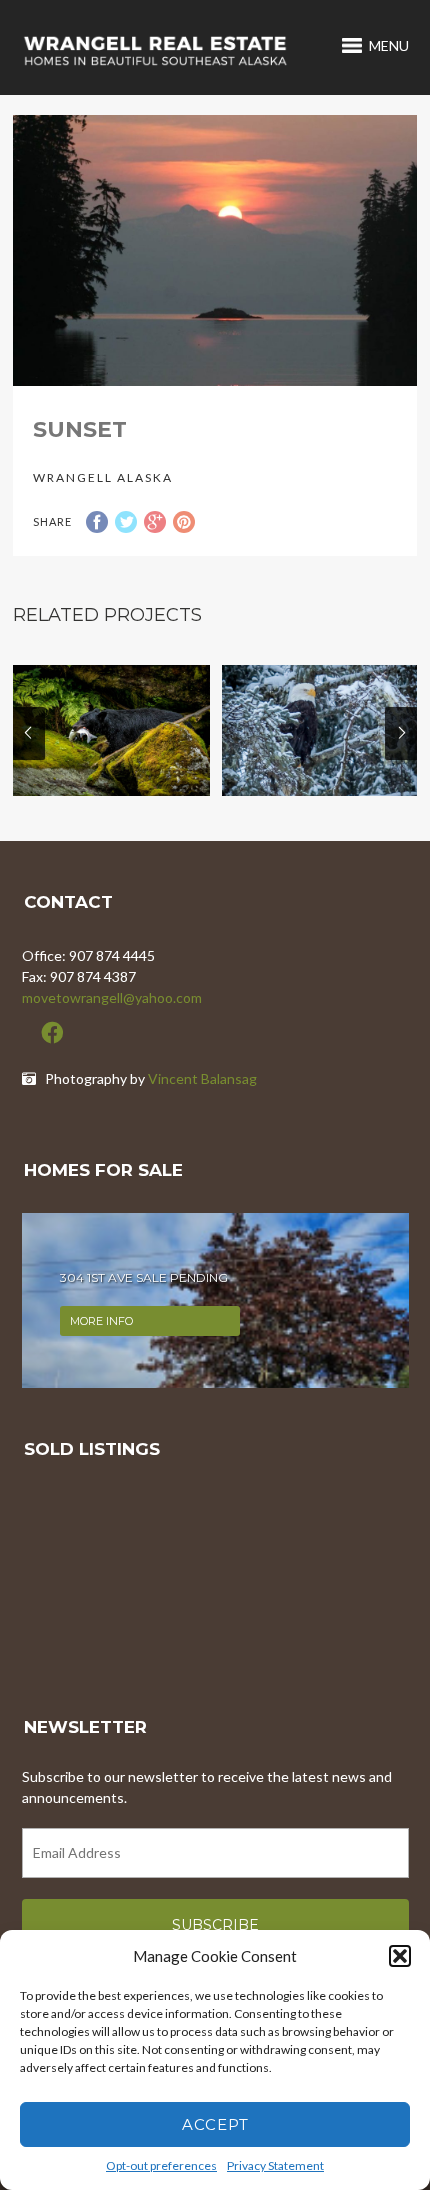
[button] (400, 1956)
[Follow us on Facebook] (52, 1033)
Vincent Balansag (202, 1078)
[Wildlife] (111, 730)
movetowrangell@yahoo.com (112, 997)
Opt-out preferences (161, 2165)
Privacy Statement (275, 2165)
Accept (215, 2124)
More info (101, 1321)
